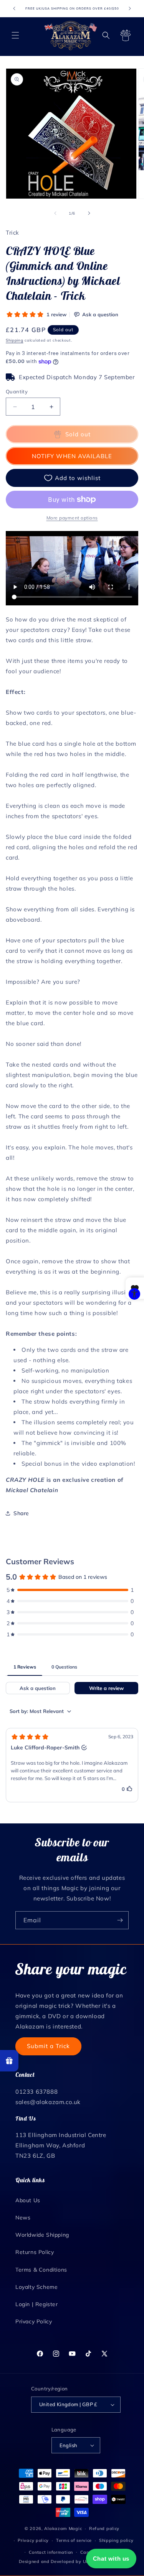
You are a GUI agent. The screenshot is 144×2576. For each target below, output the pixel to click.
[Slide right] (89, 213)
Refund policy (104, 2528)
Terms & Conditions (41, 2270)
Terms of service (74, 2540)
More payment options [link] (72, 518)
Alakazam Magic (63, 2528)
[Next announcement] (130, 8)
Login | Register (37, 2304)
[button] (15, 35)
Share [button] (21, 1513)
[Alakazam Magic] (71, 35)
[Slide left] (55, 213)
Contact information (51, 2552)
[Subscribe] (120, 1920)
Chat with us (111, 2559)
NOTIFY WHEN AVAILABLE (72, 456)
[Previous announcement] (14, 8)
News (23, 2218)
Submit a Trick (48, 2046)
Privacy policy (33, 2540)
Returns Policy (35, 2252)
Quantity (17, 391)
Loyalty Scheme (36, 2287)
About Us (28, 2200)
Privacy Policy (34, 2321)
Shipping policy (116, 2540)
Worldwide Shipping (42, 2235)
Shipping (15, 340)
